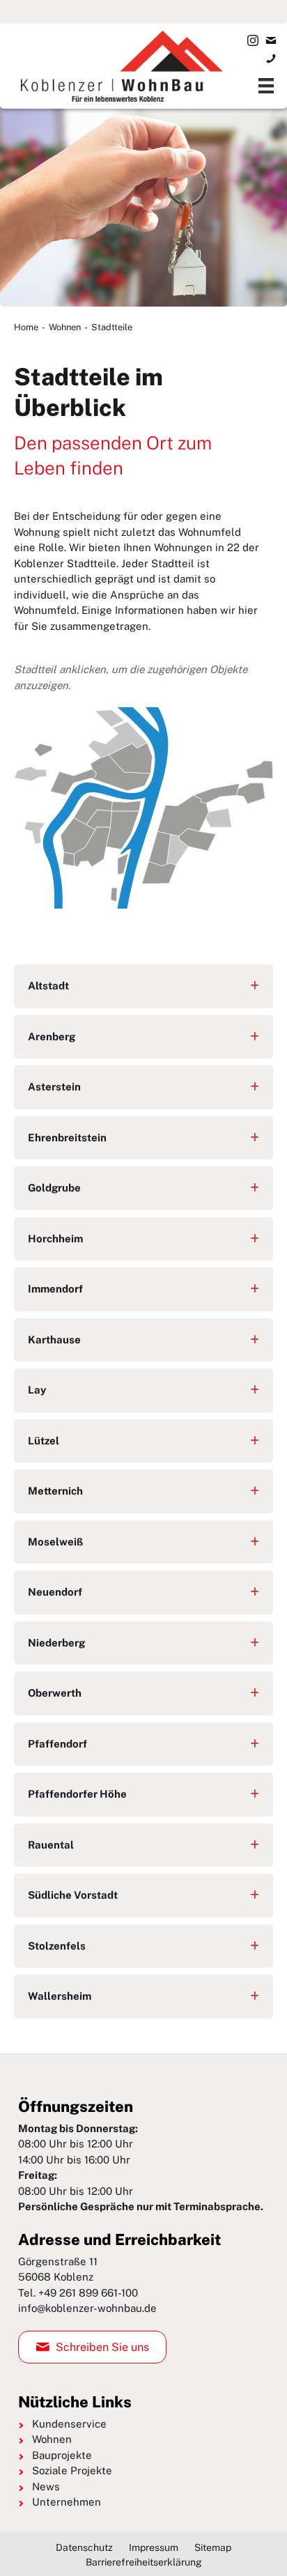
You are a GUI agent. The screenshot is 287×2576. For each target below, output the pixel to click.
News (46, 2486)
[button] (143, 986)
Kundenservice (69, 2423)
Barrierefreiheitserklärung (144, 2561)
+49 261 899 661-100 (88, 2292)
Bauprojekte (62, 2454)
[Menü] (266, 86)
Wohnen (65, 327)
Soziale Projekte (72, 2470)
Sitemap (213, 2547)
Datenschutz (84, 2547)
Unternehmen (67, 2502)
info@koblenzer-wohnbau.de (87, 2308)
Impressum (154, 2547)
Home (26, 327)
